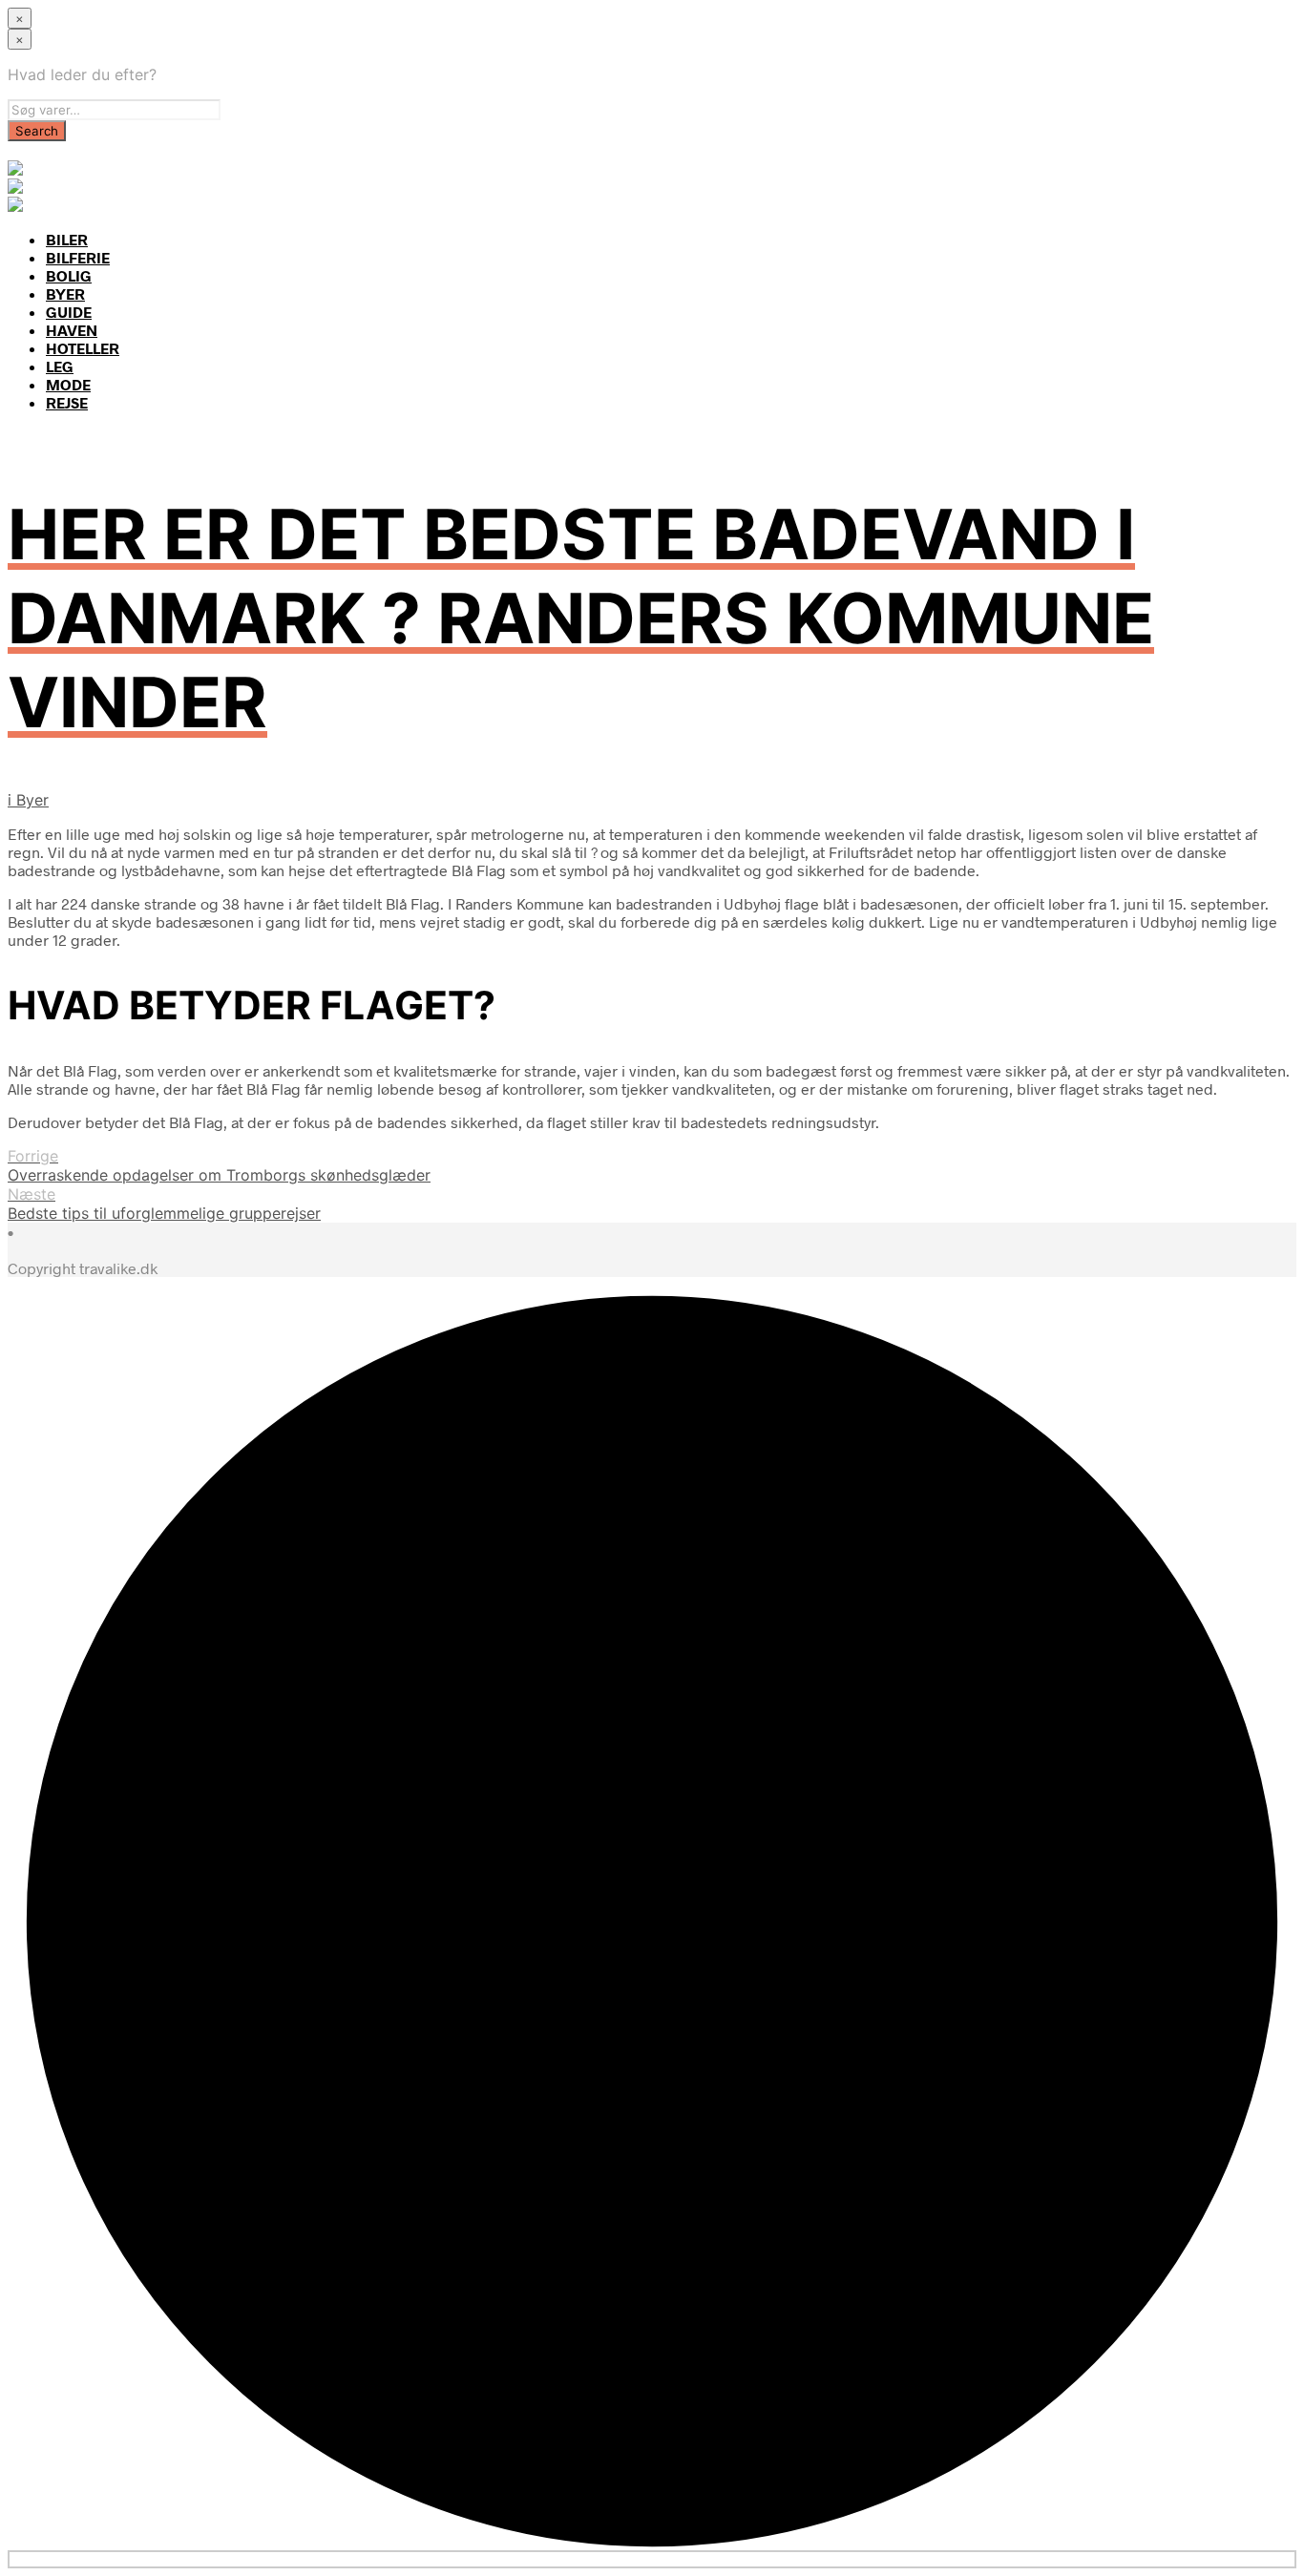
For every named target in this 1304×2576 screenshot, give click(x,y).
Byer (32, 800)
